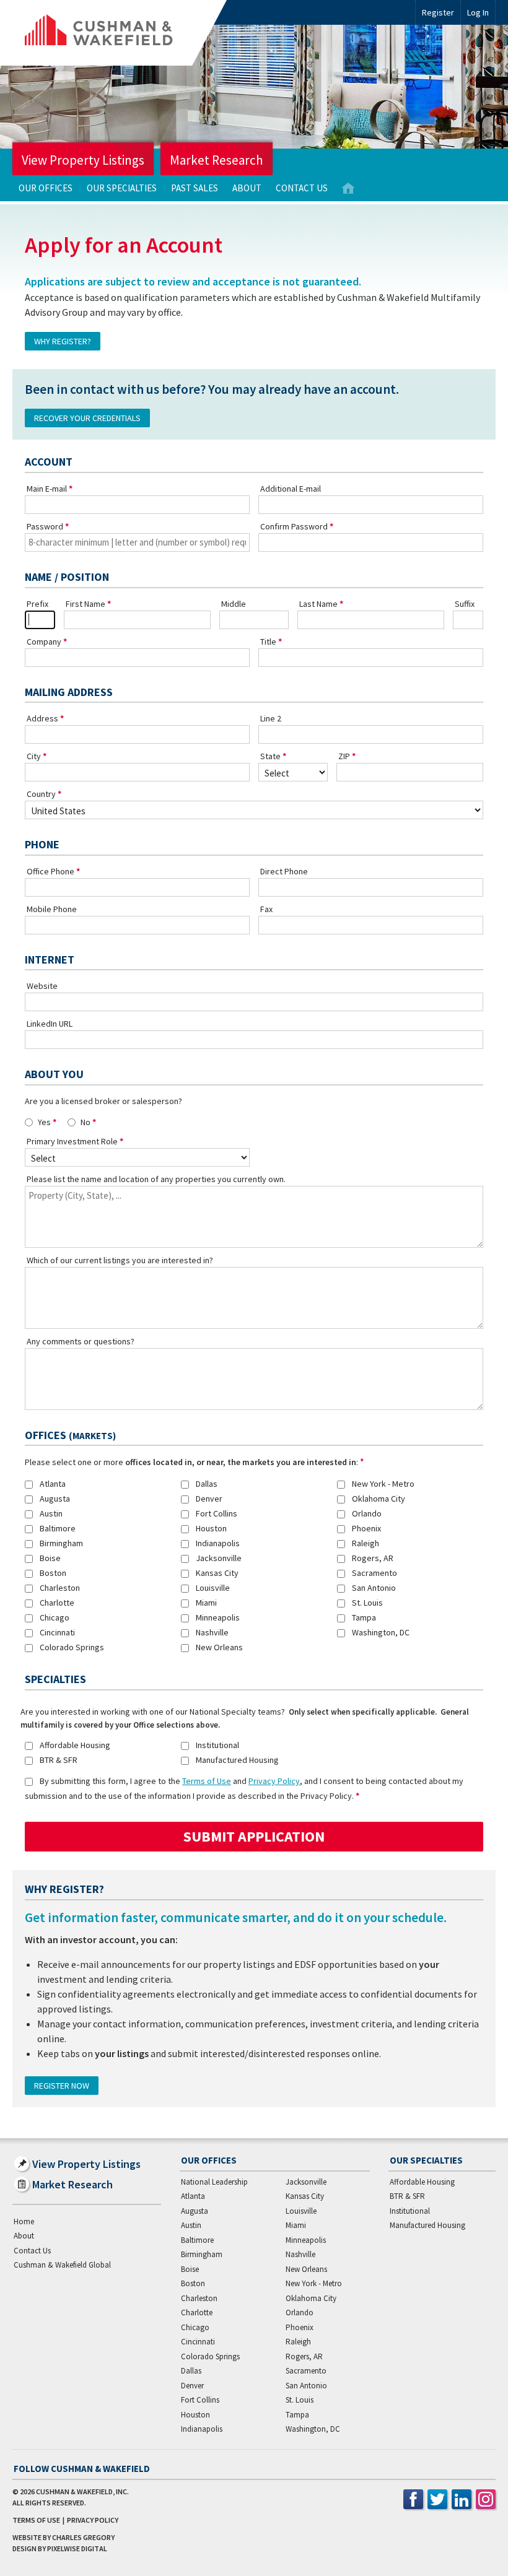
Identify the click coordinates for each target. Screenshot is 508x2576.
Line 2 (271, 718)
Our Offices (46, 188)
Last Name (318, 604)
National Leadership (214, 2182)
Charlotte (57, 1603)
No (85, 1122)
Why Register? (63, 341)
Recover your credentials (87, 418)
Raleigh (366, 1543)
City (34, 756)
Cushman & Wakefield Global (62, 2265)
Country (41, 794)
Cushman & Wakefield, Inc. (82, 2491)
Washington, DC (381, 1632)
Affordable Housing (75, 1745)
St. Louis (367, 1603)
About (247, 188)
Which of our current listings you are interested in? (120, 1260)
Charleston (60, 1588)
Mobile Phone (52, 909)
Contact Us (302, 188)
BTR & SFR (59, 1760)
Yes (44, 1122)
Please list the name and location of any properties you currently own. (156, 1179)
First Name (85, 604)
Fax (266, 909)
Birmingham (61, 1543)
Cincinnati (57, 1632)
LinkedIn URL (50, 1024)
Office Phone (50, 871)
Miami (206, 1603)
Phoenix (366, 1528)
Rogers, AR (373, 1558)
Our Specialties (122, 188)
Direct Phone (284, 871)
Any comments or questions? (81, 1341)
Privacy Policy (274, 1781)
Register (438, 12)
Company (44, 642)
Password (45, 526)
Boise (50, 1558)
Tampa (364, 1617)
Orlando (367, 1513)
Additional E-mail (291, 489)
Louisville (213, 1588)
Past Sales (195, 188)
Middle (234, 604)
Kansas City (217, 1573)
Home (348, 189)
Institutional (217, 1745)
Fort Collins (217, 1513)
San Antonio (374, 1588)
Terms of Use (207, 1781)
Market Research (217, 160)
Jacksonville (219, 1558)
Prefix (37, 604)
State (270, 756)
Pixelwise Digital (77, 2548)
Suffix (465, 604)
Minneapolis (218, 1617)
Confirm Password (294, 526)
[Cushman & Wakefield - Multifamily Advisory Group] (120, 33)
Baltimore (58, 1528)
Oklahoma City (379, 1499)
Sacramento (374, 1573)
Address (42, 718)
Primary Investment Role (72, 1141)
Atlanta (53, 1484)
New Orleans (219, 1647)
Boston (53, 1573)
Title (268, 642)
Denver (209, 1499)
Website (42, 986)
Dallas (207, 1484)
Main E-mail (47, 489)
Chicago (55, 1617)
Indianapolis (218, 1543)
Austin (51, 1513)
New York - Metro (383, 1484)
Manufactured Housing (237, 1760)
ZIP (344, 756)
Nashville (212, 1632)
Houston (211, 1528)
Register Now (62, 2086)
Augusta (55, 1499)
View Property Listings (83, 160)
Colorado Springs (72, 1647)
